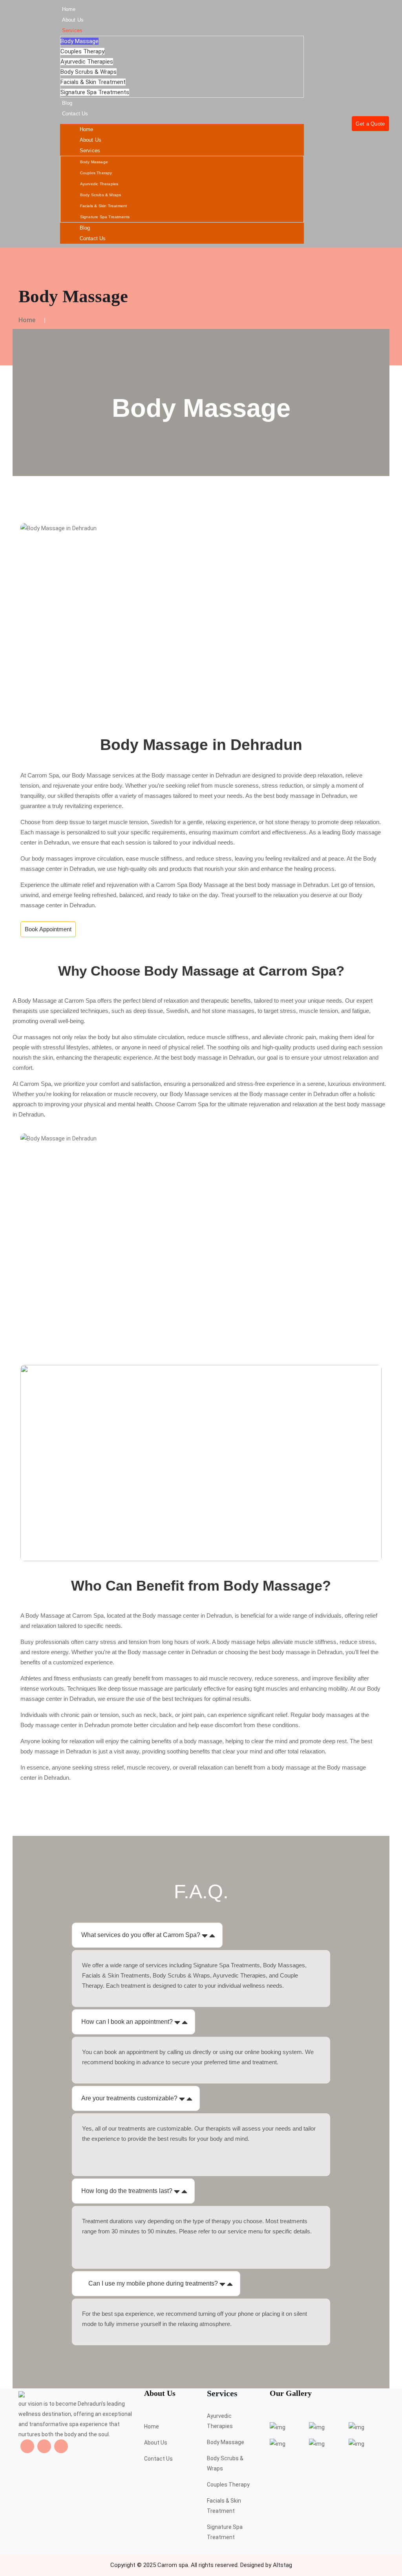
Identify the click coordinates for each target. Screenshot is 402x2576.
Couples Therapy (82, 51)
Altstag (282, 2565)
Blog (67, 103)
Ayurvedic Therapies (87, 62)
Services (72, 30)
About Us (73, 20)
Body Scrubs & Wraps (89, 72)
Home (69, 9)
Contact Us (75, 114)
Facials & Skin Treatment (93, 82)
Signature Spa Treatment (225, 2532)
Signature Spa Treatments (95, 92)
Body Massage (79, 41)
